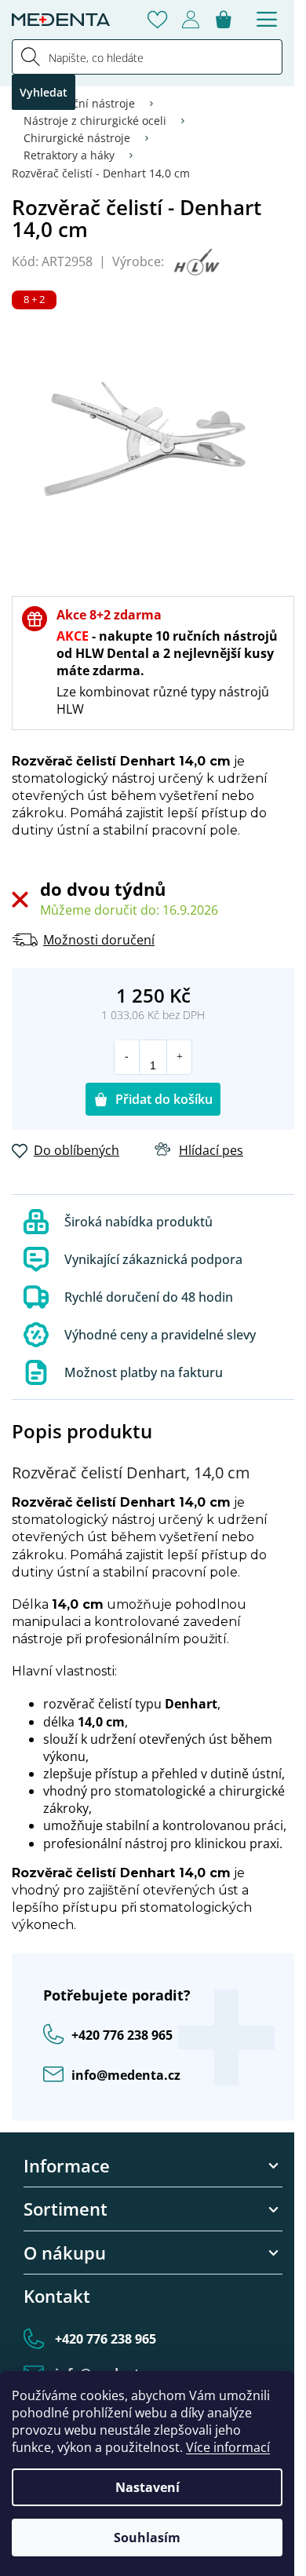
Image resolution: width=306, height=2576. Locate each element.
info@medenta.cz (126, 2075)
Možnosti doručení (99, 940)
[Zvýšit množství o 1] (179, 1057)
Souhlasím (147, 2538)
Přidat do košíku (164, 1099)
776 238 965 (122, 2035)
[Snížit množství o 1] (127, 1057)
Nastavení (148, 2487)
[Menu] (267, 20)
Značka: (195, 262)
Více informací (228, 2447)
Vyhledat (44, 92)
